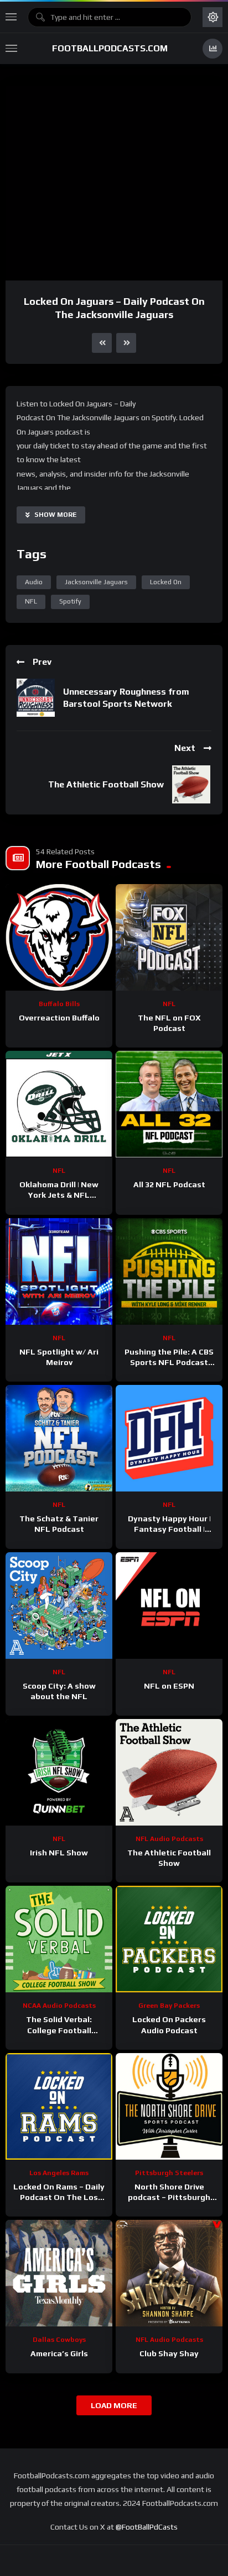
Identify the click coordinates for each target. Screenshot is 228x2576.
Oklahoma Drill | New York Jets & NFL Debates (59, 1195)
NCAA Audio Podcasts (59, 2006)
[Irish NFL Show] (59, 1772)
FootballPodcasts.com (110, 48)
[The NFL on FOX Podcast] (169, 937)
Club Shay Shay (169, 2353)
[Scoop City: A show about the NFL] (59, 1606)
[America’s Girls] (59, 2273)
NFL (31, 601)
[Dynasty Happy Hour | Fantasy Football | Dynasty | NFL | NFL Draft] (169, 1438)
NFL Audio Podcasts (169, 1839)
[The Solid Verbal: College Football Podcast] (59, 1939)
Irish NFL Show (59, 1853)
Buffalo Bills (59, 1004)
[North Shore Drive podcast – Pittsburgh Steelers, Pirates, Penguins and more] (169, 2106)
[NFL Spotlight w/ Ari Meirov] (59, 1271)
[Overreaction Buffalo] (59, 937)
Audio (34, 582)
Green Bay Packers (169, 2006)
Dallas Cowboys (59, 2340)
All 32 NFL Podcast (169, 1184)
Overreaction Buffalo (59, 1018)
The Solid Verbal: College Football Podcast (59, 2030)
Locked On (166, 582)
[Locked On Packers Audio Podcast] (169, 1939)
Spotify (70, 601)
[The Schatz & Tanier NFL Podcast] (59, 1438)
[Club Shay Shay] (169, 2273)
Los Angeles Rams (59, 2173)
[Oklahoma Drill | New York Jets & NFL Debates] (59, 1104)
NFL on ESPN (169, 1686)
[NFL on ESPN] (169, 1606)
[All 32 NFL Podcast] (169, 1104)
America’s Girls (59, 2353)
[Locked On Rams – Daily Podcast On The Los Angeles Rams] (59, 2106)
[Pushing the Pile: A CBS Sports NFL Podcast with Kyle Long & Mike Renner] (169, 1271)
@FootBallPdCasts (147, 2527)
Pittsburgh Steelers (169, 2173)
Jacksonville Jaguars (96, 582)
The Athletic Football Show (106, 784)
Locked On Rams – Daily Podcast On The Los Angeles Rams (59, 2197)
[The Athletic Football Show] (169, 1772)
